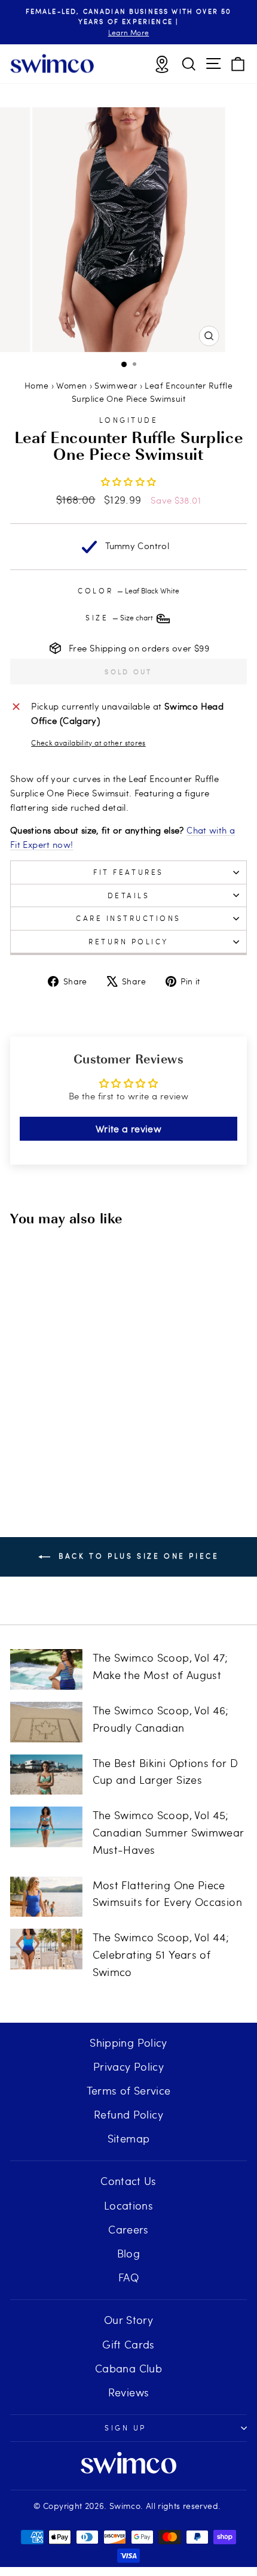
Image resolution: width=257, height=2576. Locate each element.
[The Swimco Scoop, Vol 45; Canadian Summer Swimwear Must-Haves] (46, 1827)
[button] (129, 481)
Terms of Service (129, 2090)
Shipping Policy (128, 2042)
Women (71, 385)
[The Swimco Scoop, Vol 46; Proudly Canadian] (46, 1722)
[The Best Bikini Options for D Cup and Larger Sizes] (46, 1775)
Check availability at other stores (88, 743)
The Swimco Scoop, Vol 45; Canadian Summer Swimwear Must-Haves (169, 1832)
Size (120, 617)
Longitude (129, 420)
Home (36, 385)
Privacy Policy (128, 2066)
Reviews (129, 2392)
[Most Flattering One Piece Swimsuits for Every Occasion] (46, 1897)
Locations (128, 2205)
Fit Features (128, 872)
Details (129, 895)
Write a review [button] (128, 1128)
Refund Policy (128, 2114)
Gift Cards (128, 2344)
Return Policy (128, 941)
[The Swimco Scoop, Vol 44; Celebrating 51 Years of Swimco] (46, 1949)
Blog (128, 2253)
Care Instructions (128, 918)
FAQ (128, 2277)
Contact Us (128, 2180)
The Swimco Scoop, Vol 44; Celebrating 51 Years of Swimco (161, 1954)
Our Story (128, 2319)
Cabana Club (128, 2368)
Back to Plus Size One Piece (137, 1556)
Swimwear (116, 385)
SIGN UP (126, 2427)
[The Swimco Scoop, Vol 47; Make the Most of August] (46, 1669)
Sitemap (129, 2138)
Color (128, 590)
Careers (128, 2229)
